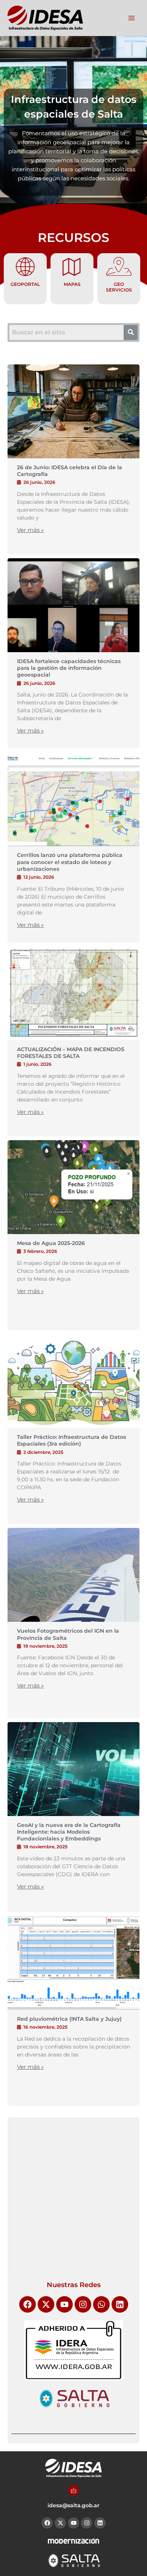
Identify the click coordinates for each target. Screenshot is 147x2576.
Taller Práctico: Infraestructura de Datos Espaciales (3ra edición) (71, 1440)
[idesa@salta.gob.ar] (73, 2490)
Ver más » (30, 530)
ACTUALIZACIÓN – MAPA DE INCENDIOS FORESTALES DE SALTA (71, 1053)
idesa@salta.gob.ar (73, 2505)
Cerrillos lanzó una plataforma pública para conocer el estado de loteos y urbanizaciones (70, 862)
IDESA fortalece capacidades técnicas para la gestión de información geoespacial (69, 668)
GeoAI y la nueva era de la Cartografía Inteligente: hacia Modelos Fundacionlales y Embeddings (69, 1832)
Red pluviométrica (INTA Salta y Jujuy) (69, 2019)
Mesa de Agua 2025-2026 (51, 1243)
